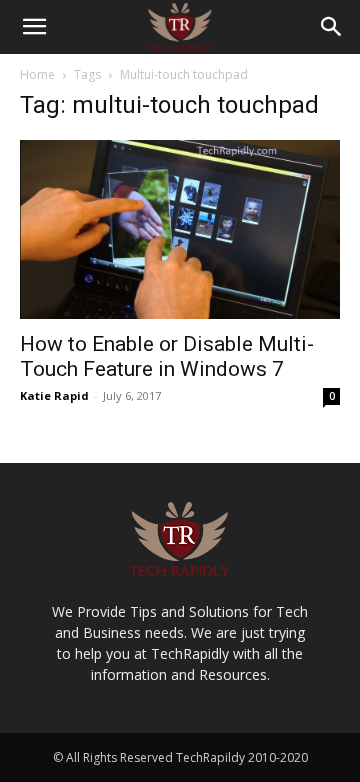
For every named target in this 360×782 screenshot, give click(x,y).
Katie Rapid (54, 395)
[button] (34, 27)
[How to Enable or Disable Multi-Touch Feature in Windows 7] (180, 229)
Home (37, 74)
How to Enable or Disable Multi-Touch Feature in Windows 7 (167, 356)
